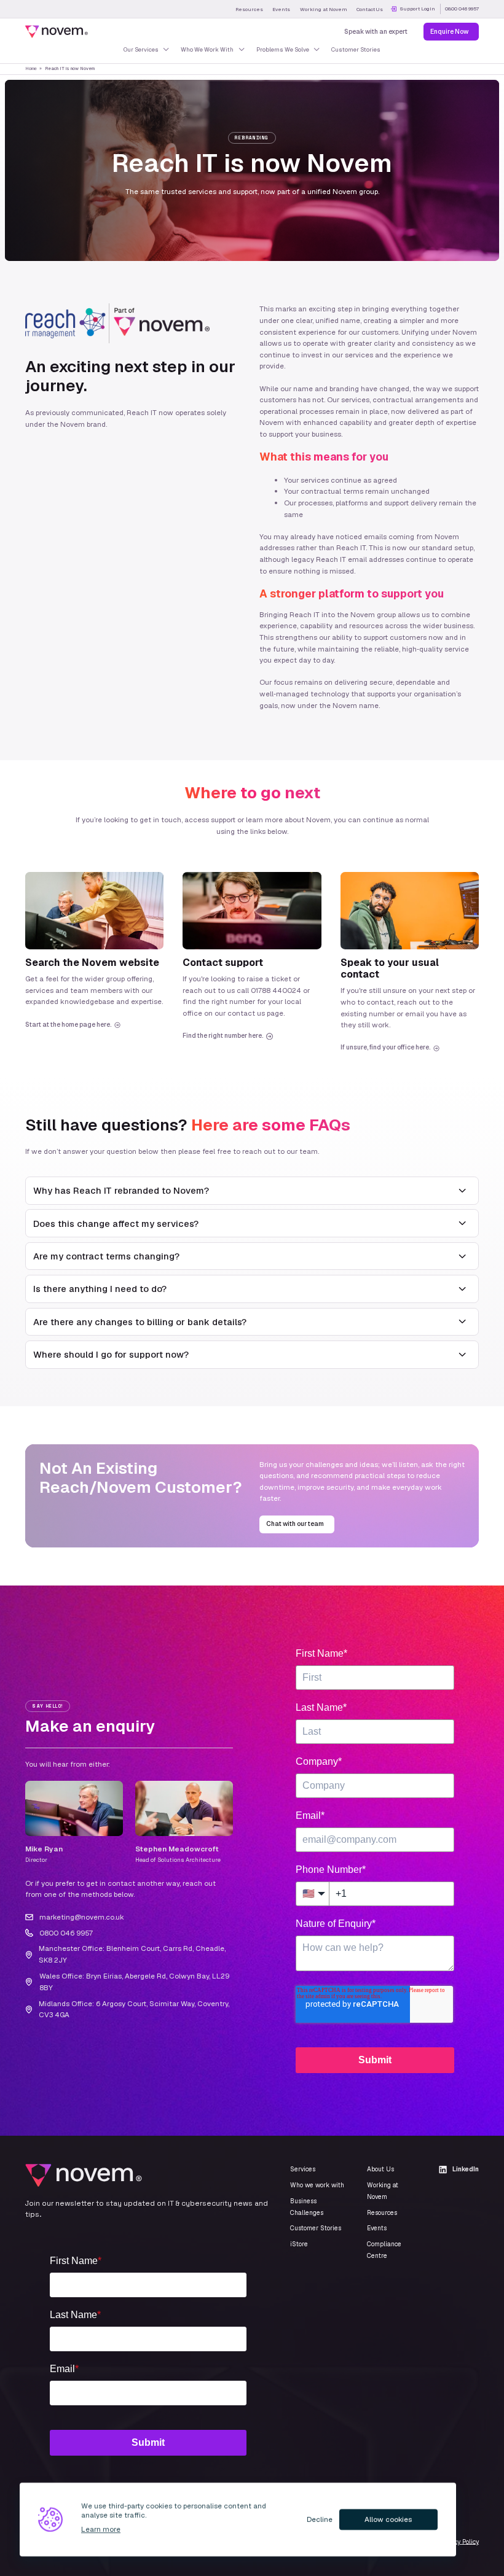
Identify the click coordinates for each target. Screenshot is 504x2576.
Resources (249, 9)
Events (281, 9)
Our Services (141, 49)
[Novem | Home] (57, 32)
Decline (320, 2519)
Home (31, 68)
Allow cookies (388, 2519)
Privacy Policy (459, 2541)
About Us (380, 2169)
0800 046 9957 (462, 9)
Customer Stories (356, 49)
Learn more (101, 2529)
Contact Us (370, 9)
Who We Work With (207, 49)
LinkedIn (466, 2169)
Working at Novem (324, 9)
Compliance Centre (384, 2250)
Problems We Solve (283, 49)
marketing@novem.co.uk (82, 1917)
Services (303, 2169)
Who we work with (317, 2185)
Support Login (417, 9)
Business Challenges (307, 2207)
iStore (299, 2244)
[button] (252, 1191)
